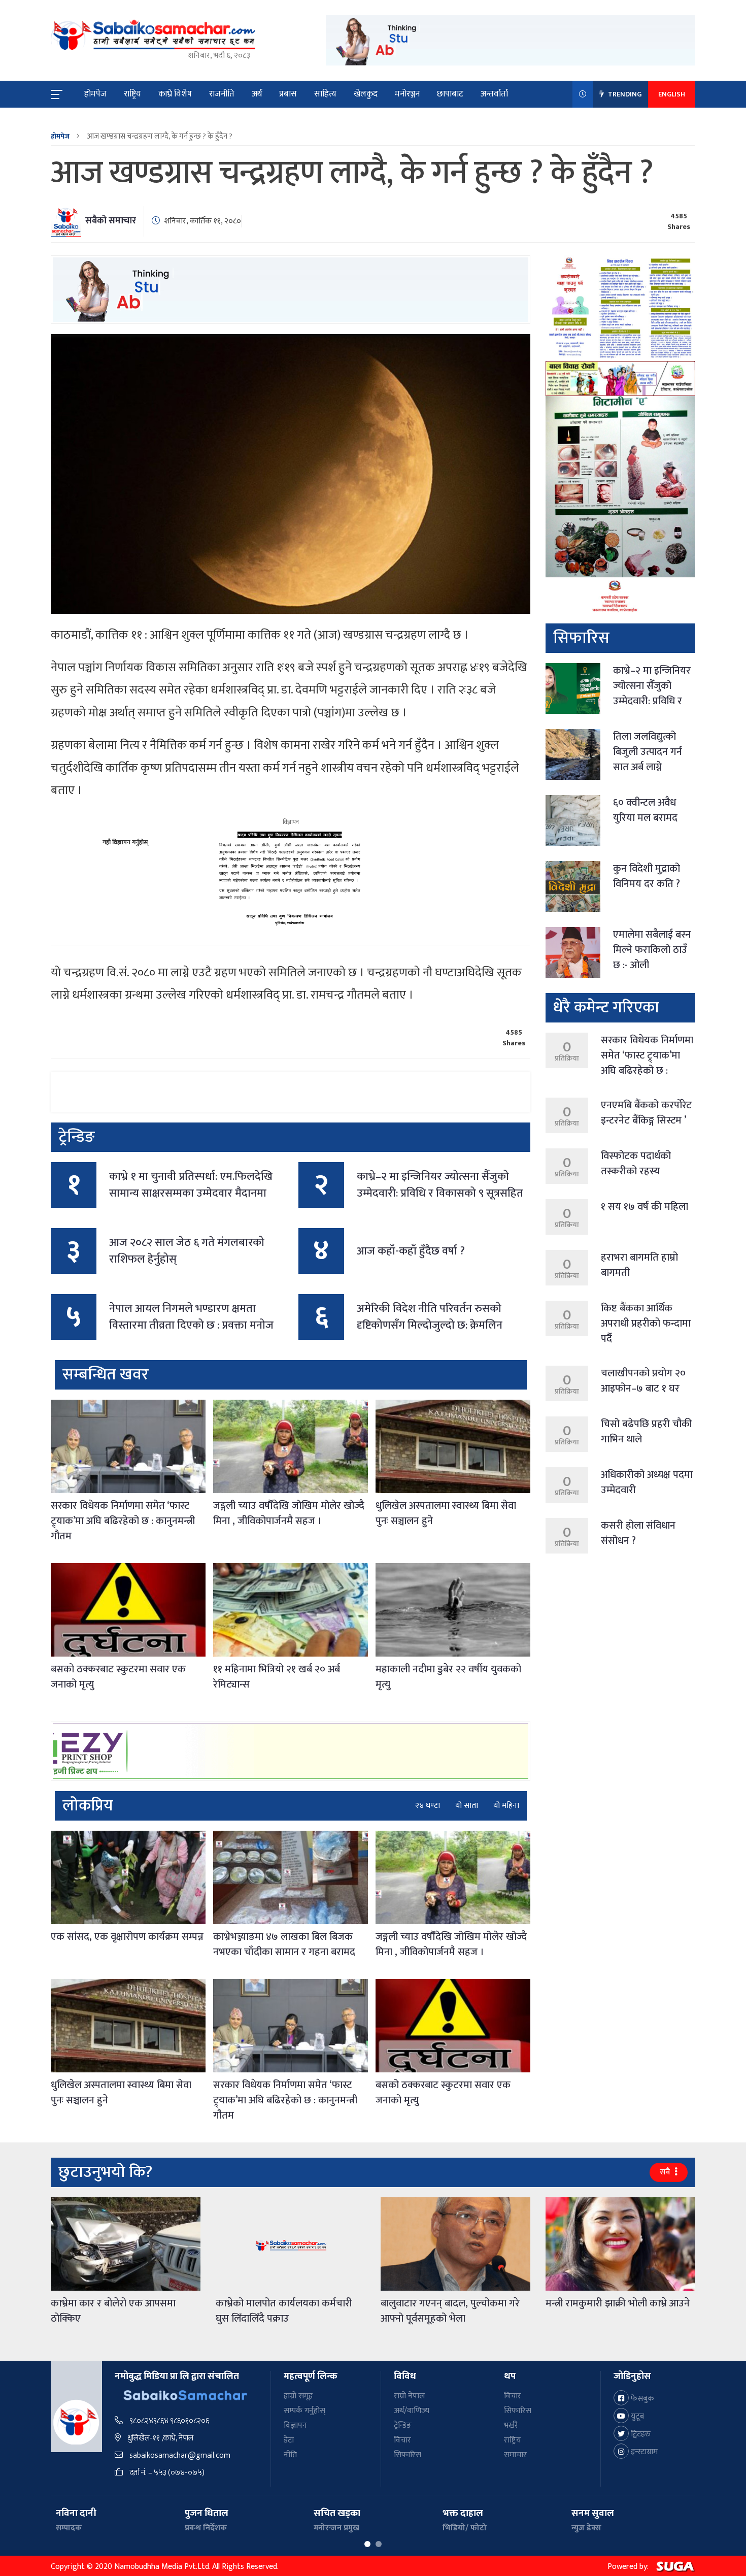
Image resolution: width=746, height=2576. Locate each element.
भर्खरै (511, 2425)
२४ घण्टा (428, 1806)
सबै (666, 2172)
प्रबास (288, 94)
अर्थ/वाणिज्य (412, 2411)
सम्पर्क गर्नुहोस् (304, 2411)
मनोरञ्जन (407, 94)
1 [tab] (367, 2544)
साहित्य (325, 94)
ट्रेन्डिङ (403, 2425)
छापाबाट (450, 94)
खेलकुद (366, 94)
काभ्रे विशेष (175, 94)
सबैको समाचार (111, 221)
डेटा (289, 2440)
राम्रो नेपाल (409, 2396)
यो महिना (506, 1806)
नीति (290, 2455)
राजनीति (222, 94)
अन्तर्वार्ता (494, 94)
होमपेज (95, 94)
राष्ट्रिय (132, 94)
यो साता (467, 1806)
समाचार (515, 2455)
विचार (402, 2440)
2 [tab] (379, 2544)
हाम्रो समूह (298, 2396)
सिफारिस (408, 2455)
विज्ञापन (295, 2425)
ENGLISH (672, 94)
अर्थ (257, 94)
